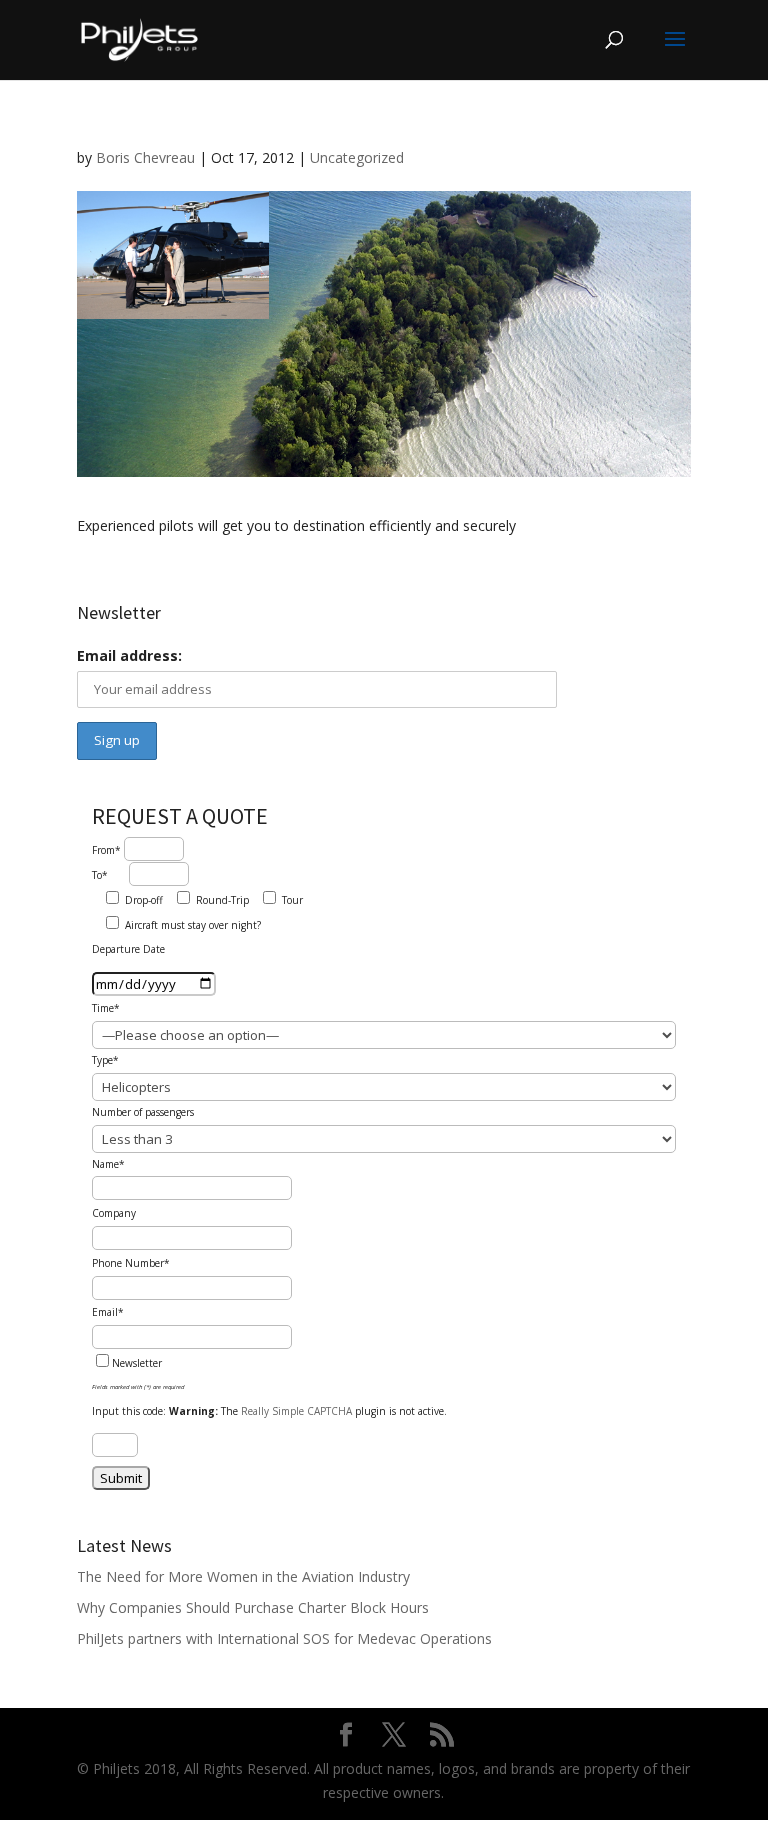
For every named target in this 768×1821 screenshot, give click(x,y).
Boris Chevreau (145, 157)
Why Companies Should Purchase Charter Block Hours (253, 1607)
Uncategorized (357, 157)
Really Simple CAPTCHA (296, 1411)
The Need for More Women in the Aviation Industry (243, 1576)
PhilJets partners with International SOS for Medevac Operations (284, 1638)
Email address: (129, 655)
